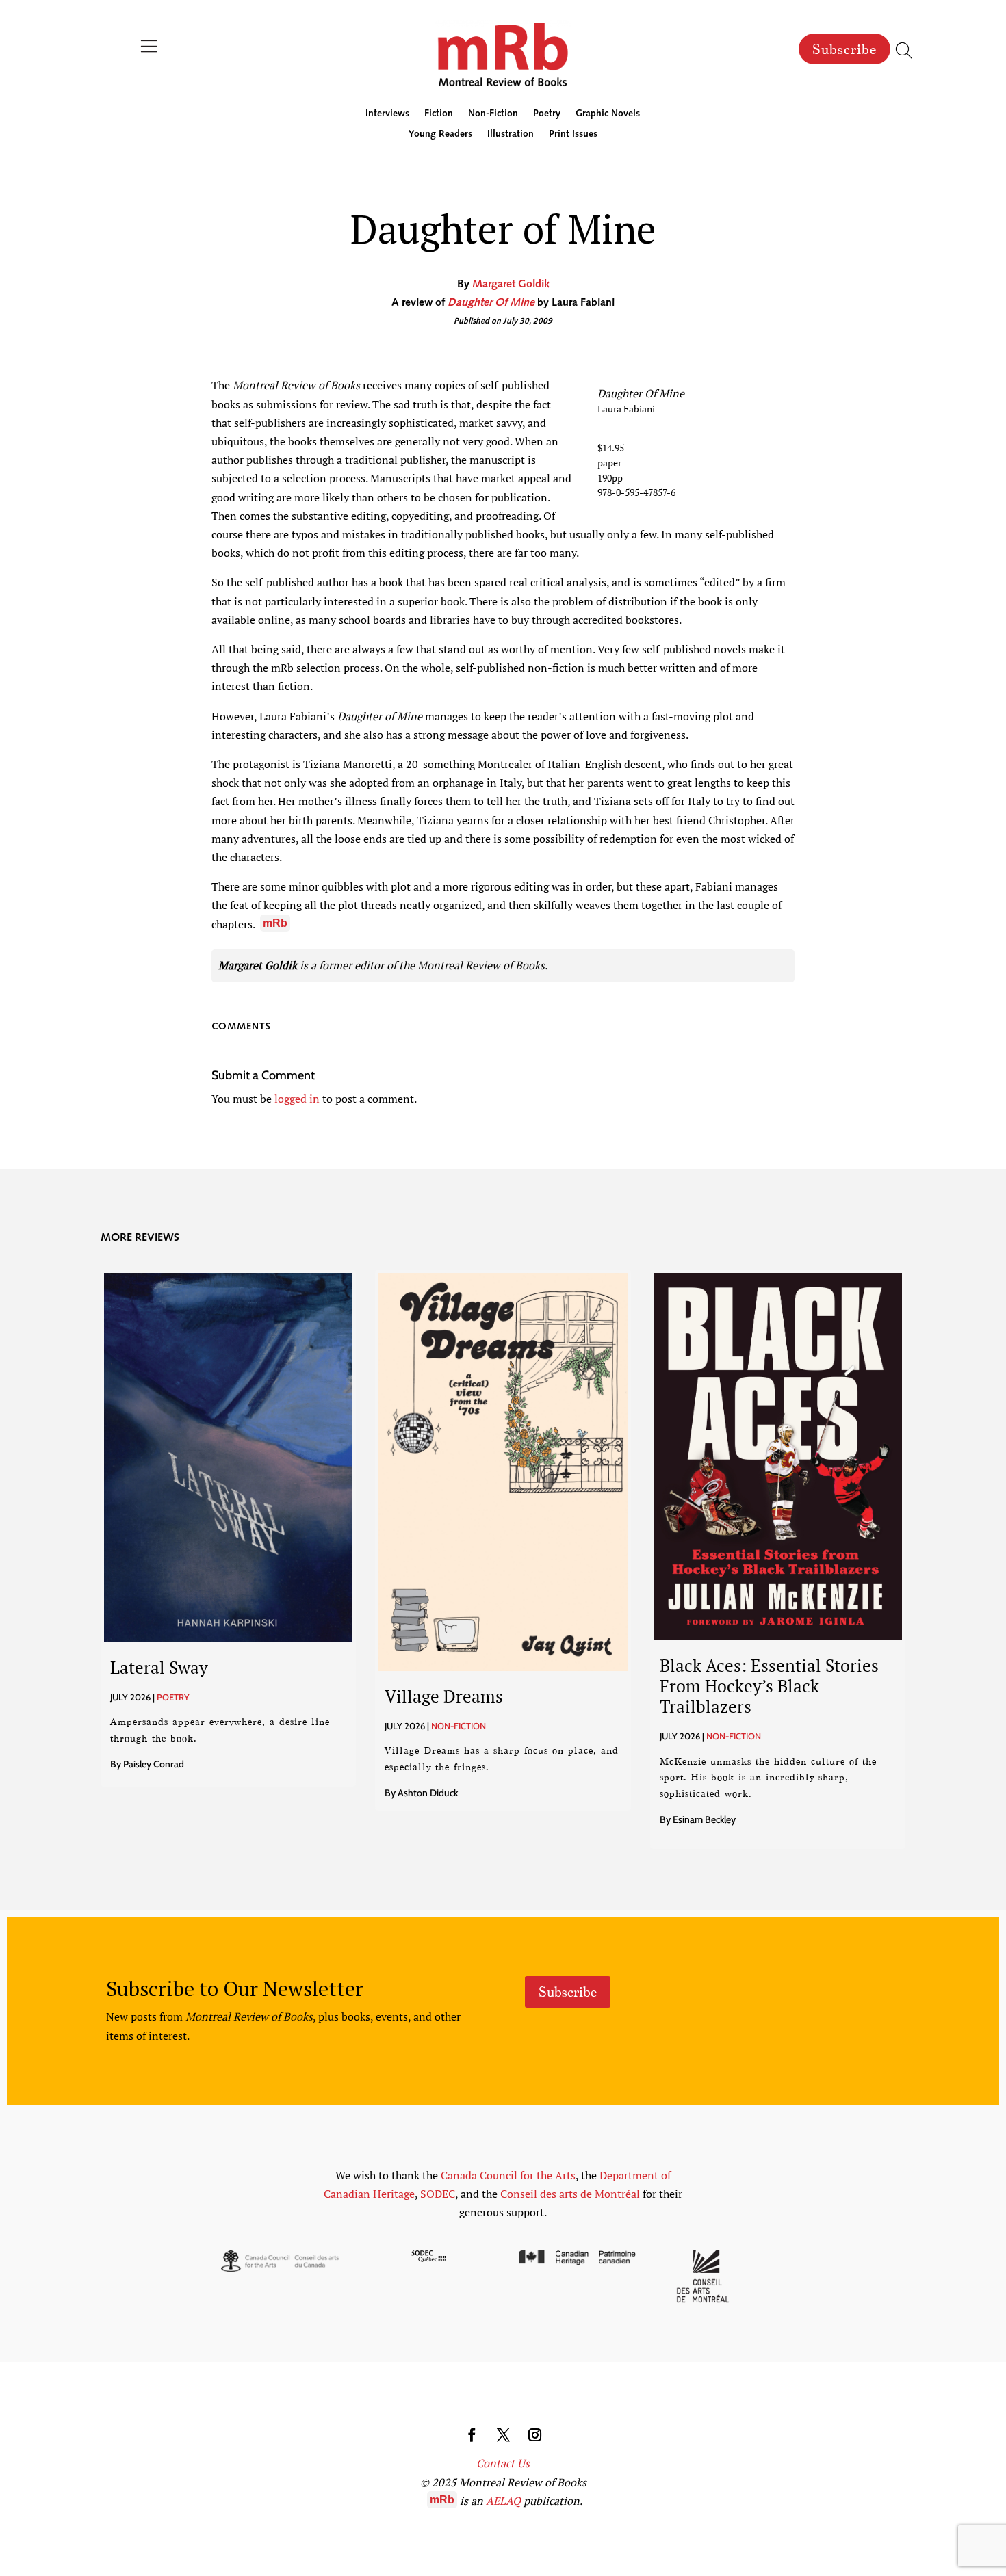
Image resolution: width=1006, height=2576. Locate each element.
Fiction (439, 114)
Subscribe (844, 49)
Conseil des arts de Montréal (570, 2194)
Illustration (511, 135)
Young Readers (440, 135)
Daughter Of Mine (491, 303)
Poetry (547, 114)
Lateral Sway (159, 1667)
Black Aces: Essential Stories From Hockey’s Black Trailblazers (769, 1686)
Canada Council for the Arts (508, 2175)
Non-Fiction (493, 114)
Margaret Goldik (511, 285)
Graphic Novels (608, 114)
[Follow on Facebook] (472, 2435)
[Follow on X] (503, 2435)
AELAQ (503, 2501)
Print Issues (573, 135)
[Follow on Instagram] (534, 2435)
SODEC (438, 2194)
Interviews (387, 114)
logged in (297, 1099)
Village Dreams (444, 1696)
